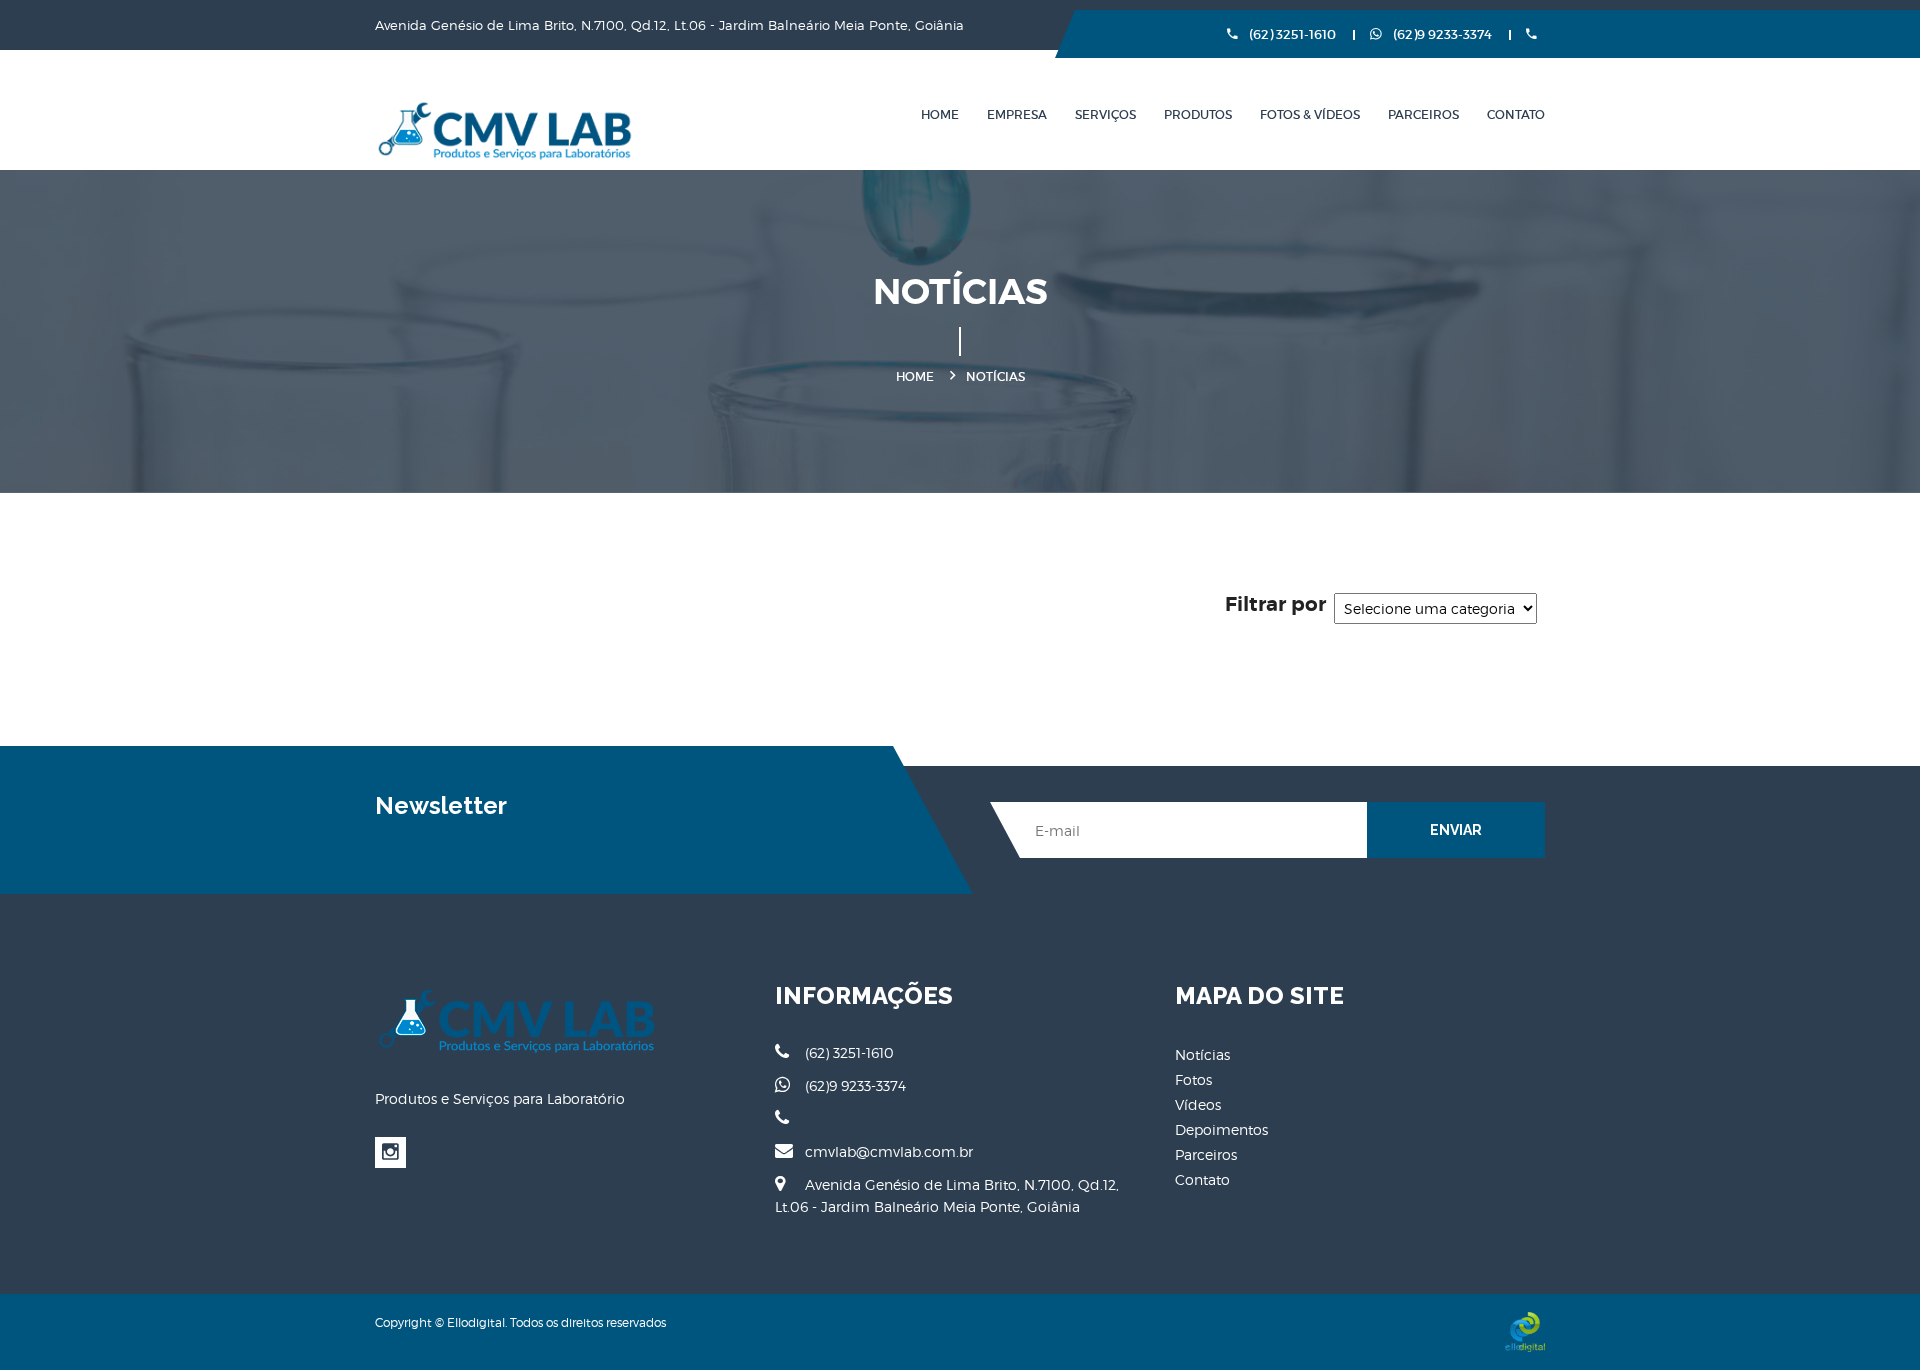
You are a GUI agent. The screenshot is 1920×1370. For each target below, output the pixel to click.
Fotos (1193, 1079)
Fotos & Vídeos (1310, 114)
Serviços (1105, 114)
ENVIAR (1456, 830)
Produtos (1198, 114)
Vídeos (1198, 1104)
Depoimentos (1221, 1129)
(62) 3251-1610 (1291, 34)
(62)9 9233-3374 (1441, 34)
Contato (1516, 114)
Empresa (1017, 114)
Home (940, 114)
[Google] (390, 1152)
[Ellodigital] (1525, 1331)
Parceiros (1423, 114)
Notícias (1202, 1054)
